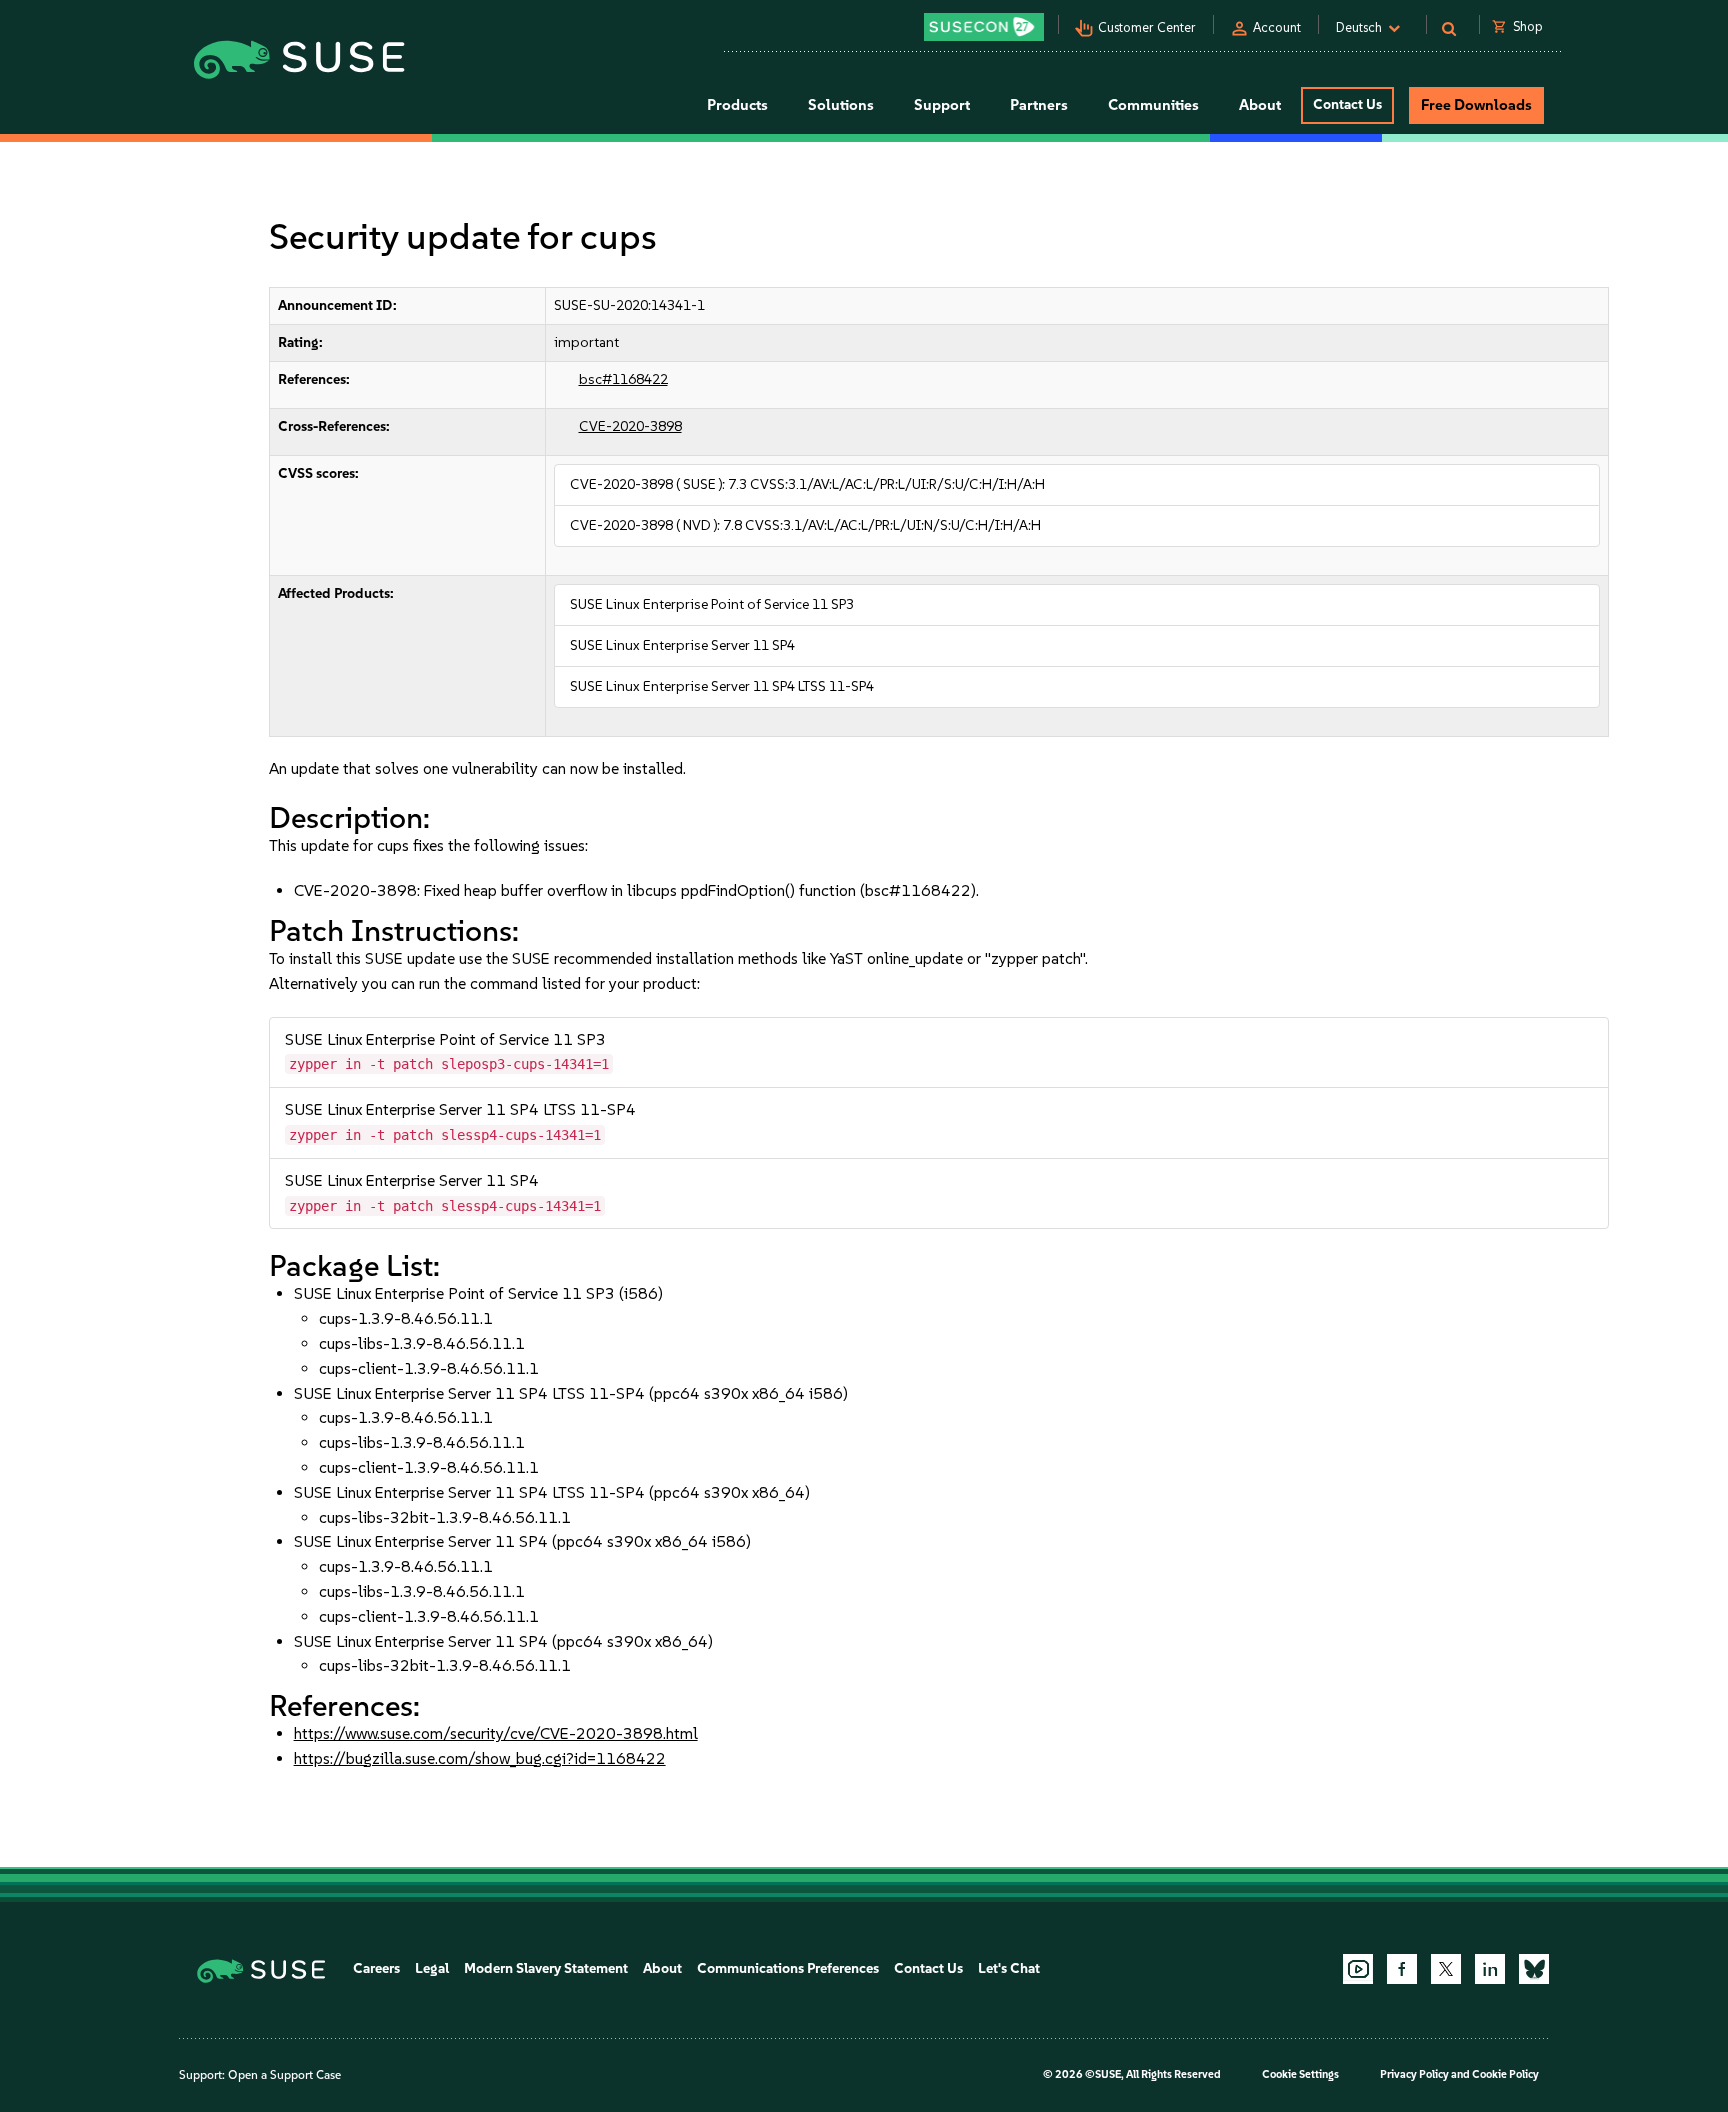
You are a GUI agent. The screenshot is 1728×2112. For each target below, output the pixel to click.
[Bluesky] (1534, 1969)
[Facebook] (1402, 1969)
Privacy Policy (1414, 2074)
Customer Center (1147, 27)
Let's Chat (1009, 1968)
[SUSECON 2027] (984, 27)
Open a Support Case (284, 2075)
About (662, 1968)
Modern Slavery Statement (546, 1968)
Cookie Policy (1505, 2074)
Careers (376, 1968)
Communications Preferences (788, 1968)
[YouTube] (1358, 1969)
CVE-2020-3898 (630, 426)
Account (1277, 27)
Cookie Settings (1300, 2074)
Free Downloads (1476, 105)
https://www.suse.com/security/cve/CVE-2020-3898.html (496, 1733)
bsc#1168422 (623, 379)
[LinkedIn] (1490, 1969)
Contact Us (1347, 104)
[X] (1446, 1969)
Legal (432, 1968)
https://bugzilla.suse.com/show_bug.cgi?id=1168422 (480, 1758)
